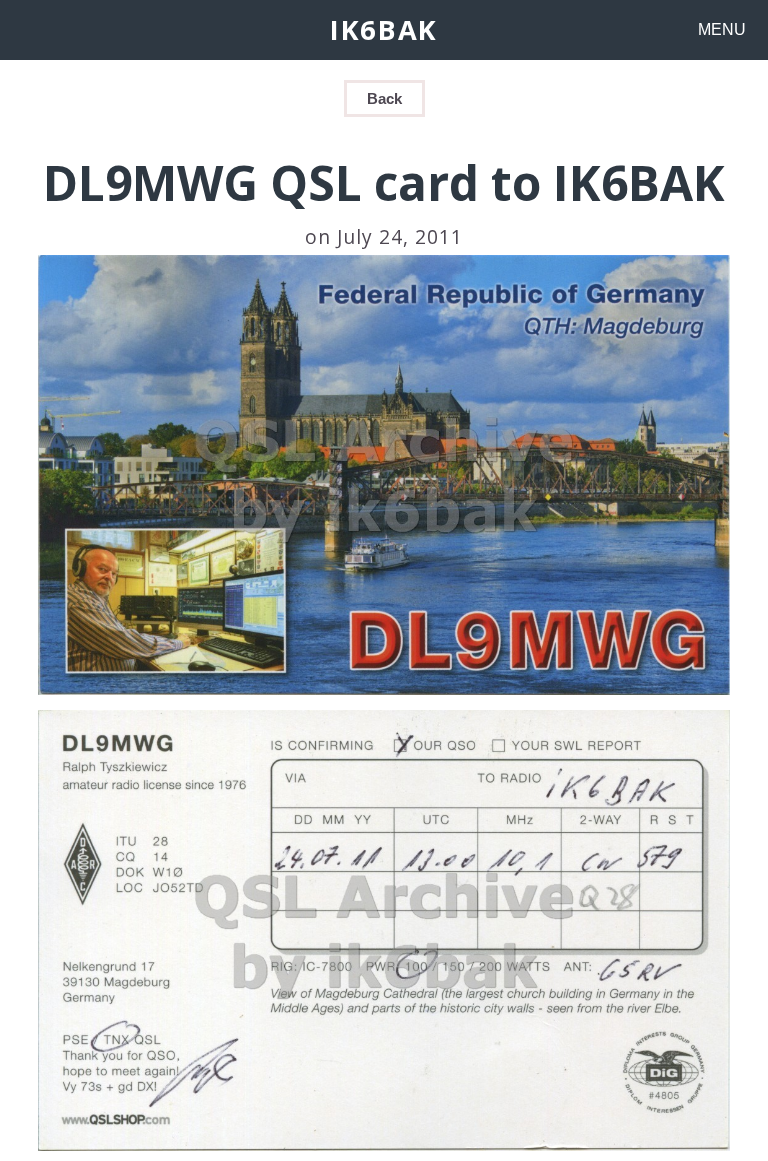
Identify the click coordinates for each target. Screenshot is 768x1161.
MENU (722, 29)
